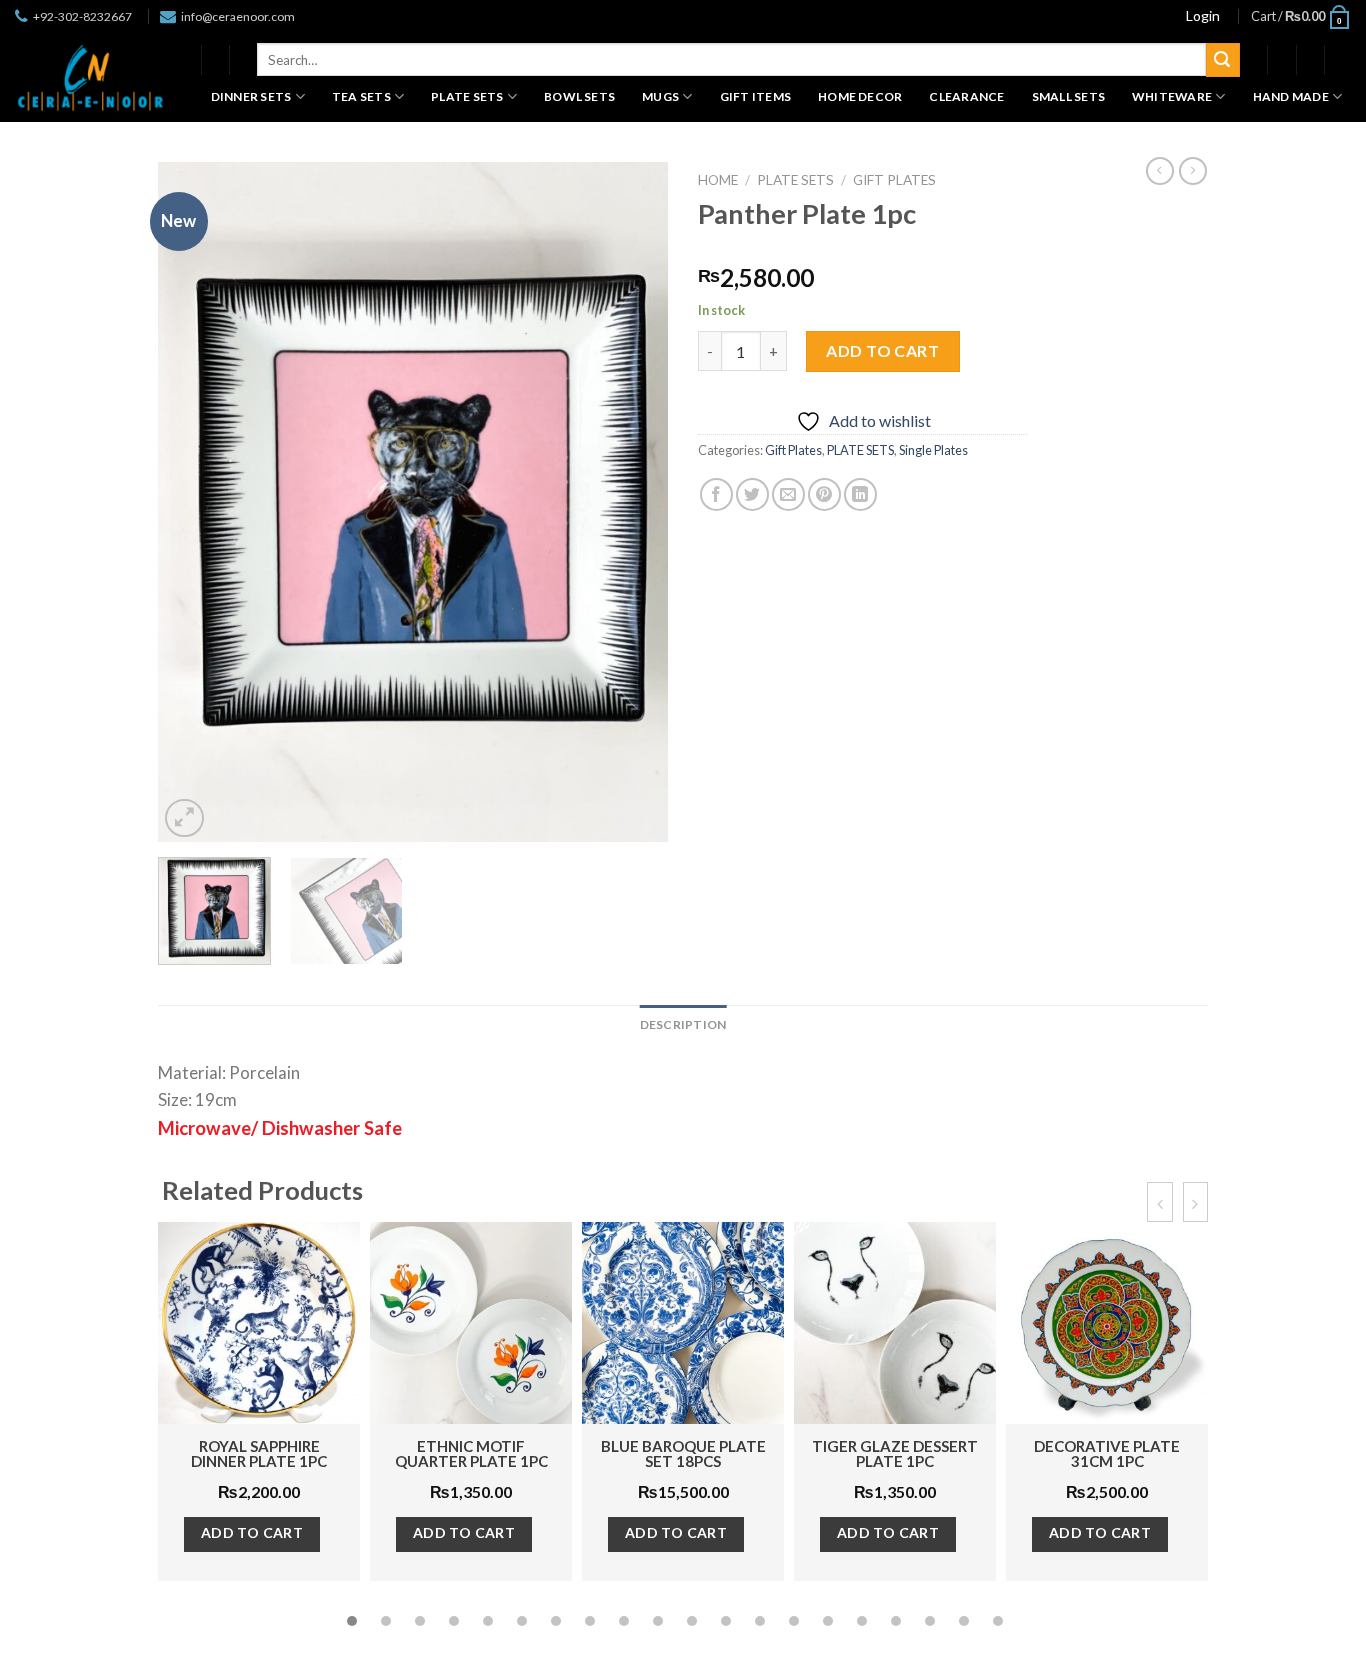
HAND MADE (1291, 96)
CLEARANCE (966, 96)
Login (1203, 15)
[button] (352, 1621)
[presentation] (1159, 1202)
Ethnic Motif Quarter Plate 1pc (471, 1453)
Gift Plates (894, 180)
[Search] (1223, 60)
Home (718, 180)
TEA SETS (361, 96)
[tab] (683, 1024)
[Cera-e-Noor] (90, 77)
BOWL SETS (579, 96)
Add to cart (882, 350)
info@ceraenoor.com (238, 16)
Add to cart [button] (252, 1532)
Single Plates (933, 450)
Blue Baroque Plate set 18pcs (683, 1453)
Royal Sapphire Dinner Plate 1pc (259, 1453)
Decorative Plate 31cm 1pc (1107, 1453)
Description (683, 1024)
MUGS (660, 96)
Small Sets (1068, 96)
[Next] (633, 502)
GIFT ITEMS (755, 96)
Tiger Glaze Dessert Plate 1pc (895, 1453)
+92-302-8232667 (82, 16)
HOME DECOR (860, 96)
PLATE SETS (467, 96)
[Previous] (193, 502)
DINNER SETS (251, 96)
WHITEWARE (1172, 96)
